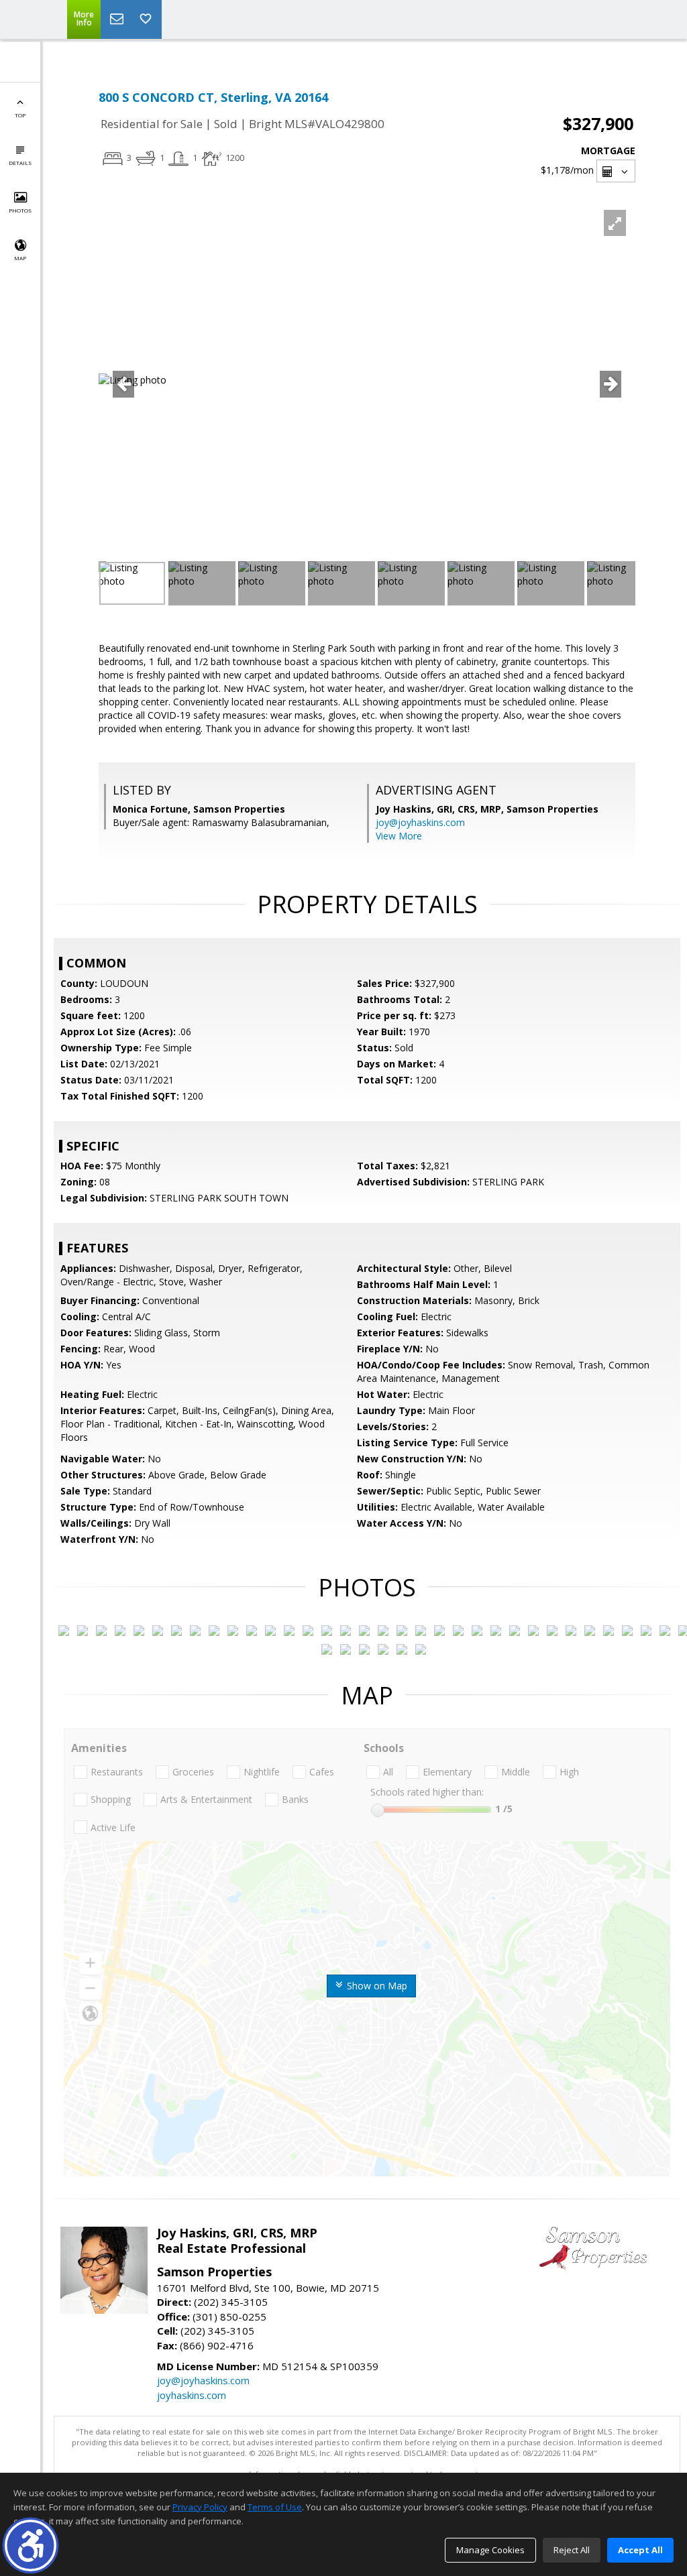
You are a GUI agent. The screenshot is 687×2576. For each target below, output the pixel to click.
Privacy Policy (200, 2507)
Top (20, 115)
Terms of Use (275, 2507)
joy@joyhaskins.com (420, 822)
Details (20, 163)
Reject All (572, 2550)
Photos (20, 210)
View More (399, 836)
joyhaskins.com (192, 2395)
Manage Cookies (490, 2550)
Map (20, 258)
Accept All (640, 2550)
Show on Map (376, 1986)
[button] (31, 2545)
